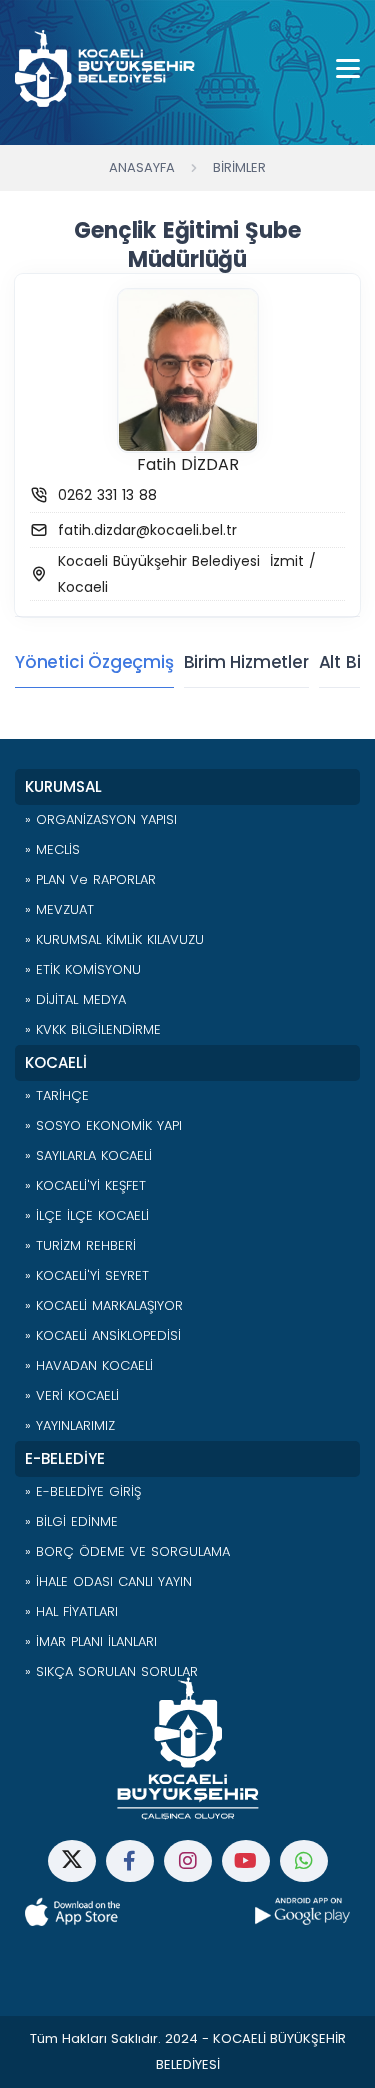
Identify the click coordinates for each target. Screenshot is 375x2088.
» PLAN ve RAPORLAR (90, 879)
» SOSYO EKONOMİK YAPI (103, 1125)
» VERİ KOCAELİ (72, 1395)
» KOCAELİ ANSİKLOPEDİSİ (103, 1335)
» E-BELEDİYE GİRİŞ (83, 1491)
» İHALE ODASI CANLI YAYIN (108, 1581)
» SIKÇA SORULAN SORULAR (111, 1671)
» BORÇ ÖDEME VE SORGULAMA (127, 1551)
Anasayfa (142, 167)
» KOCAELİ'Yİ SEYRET (87, 1275)
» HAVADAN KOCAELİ (89, 1365)
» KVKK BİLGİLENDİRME (93, 1029)
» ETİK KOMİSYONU (83, 969)
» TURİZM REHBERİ (80, 1245)
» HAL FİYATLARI (71, 1611)
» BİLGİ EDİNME (71, 1521)
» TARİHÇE (57, 1095)
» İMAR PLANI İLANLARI (91, 1641)
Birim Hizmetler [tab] (246, 662)
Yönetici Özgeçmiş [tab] (94, 662)
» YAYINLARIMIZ (70, 1425)
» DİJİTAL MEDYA (75, 999)
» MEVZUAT (59, 909)
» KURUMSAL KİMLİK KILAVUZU (114, 939)
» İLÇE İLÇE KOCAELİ (87, 1215)
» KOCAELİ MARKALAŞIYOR (104, 1305)
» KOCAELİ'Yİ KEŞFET (85, 1185)
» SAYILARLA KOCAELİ (88, 1155)
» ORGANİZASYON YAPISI (101, 819)
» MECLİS (52, 849)
